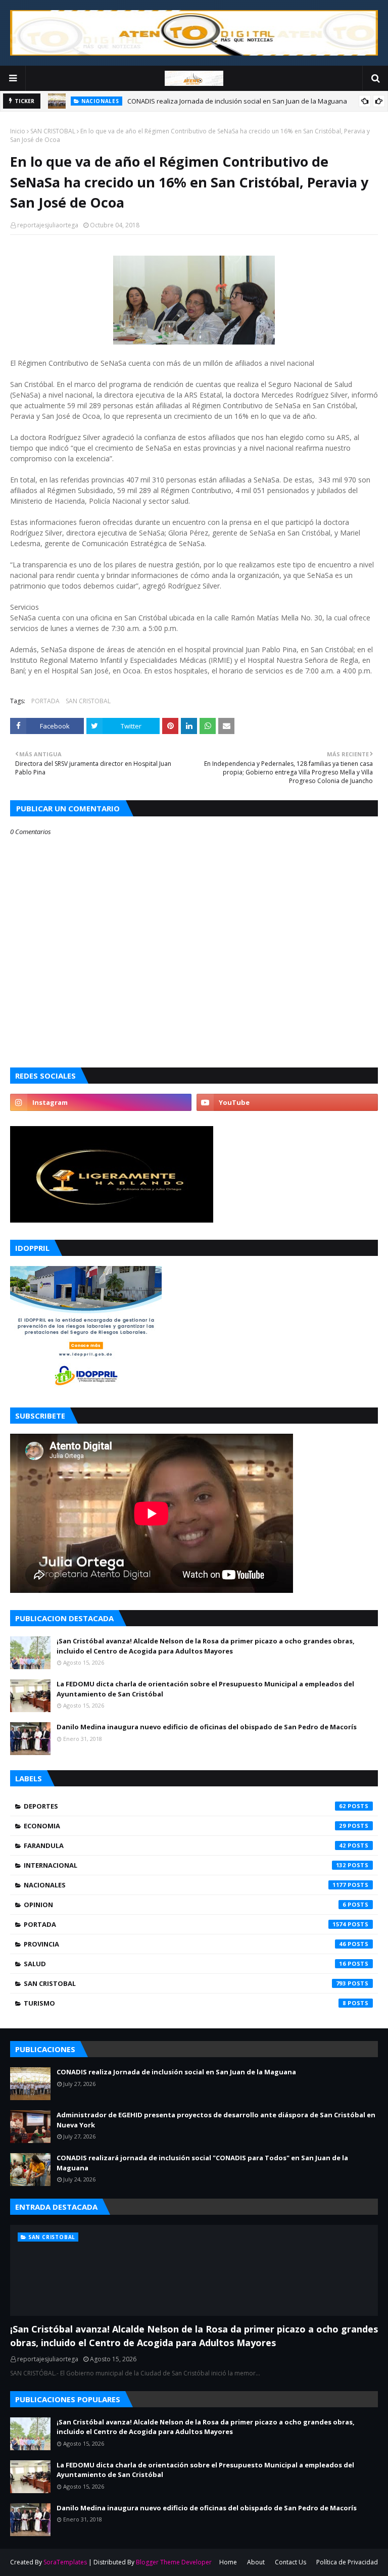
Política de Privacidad (347, 2562)
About (256, 2562)
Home (228, 2562)
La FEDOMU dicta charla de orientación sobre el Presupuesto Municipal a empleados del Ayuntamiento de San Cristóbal (205, 1689)
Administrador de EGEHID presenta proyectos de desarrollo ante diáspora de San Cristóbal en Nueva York (216, 2120)
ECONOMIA (185, 1826)
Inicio (18, 131)
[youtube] (287, 1102)
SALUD (185, 1964)
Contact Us (290, 2562)
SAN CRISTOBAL (53, 131)
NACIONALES (185, 1885)
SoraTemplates (65, 2562)
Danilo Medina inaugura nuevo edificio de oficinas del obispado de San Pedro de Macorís (207, 1727)
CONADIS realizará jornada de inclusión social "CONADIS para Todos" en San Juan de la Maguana (202, 2163)
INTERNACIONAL (185, 1865)
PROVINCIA (185, 1944)
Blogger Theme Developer (174, 2562)
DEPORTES (185, 1806)
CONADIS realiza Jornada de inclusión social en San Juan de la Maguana (237, 101)
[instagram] (101, 1102)
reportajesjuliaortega (48, 225)
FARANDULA (185, 1845)
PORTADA (45, 701)
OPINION (185, 1905)
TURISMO (185, 2003)
